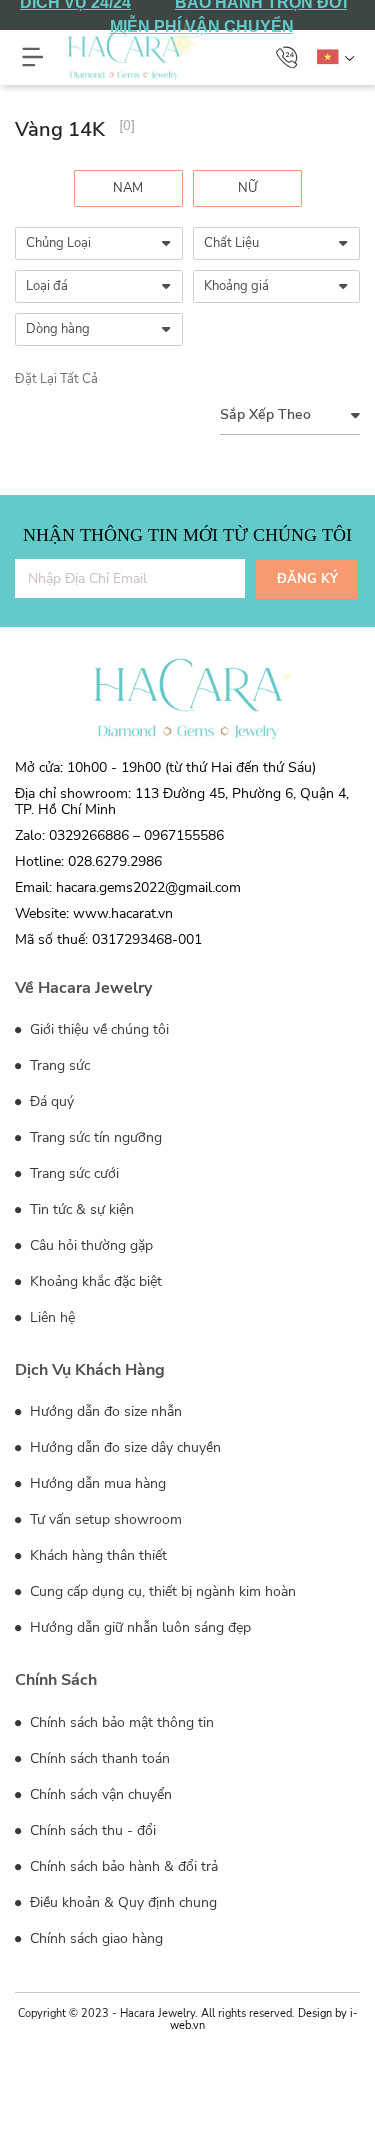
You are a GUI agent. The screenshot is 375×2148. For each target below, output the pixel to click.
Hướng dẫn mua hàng (96, 1483)
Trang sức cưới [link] (72, 1173)
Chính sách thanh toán (98, 1758)
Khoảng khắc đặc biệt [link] (94, 1281)
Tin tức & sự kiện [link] (80, 1209)
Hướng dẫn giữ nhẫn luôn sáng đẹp (138, 1627)
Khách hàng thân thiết (96, 1555)
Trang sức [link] (58, 1065)
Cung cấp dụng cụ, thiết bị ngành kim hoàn (161, 1591)
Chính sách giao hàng (94, 1938)
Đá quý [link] (50, 1101)
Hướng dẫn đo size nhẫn (104, 1411)
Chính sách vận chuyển (99, 1794)
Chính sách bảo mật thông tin (120, 1722)
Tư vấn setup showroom (104, 1519)
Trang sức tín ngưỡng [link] (94, 1137)
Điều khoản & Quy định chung (121, 1902)
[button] (287, 57)
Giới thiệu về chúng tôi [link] (97, 1029)
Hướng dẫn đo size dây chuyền (123, 1447)
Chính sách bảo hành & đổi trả (122, 1866)
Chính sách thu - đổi (91, 1830)
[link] (128, 188)
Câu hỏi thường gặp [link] (89, 1245)
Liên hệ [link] (50, 1317)
